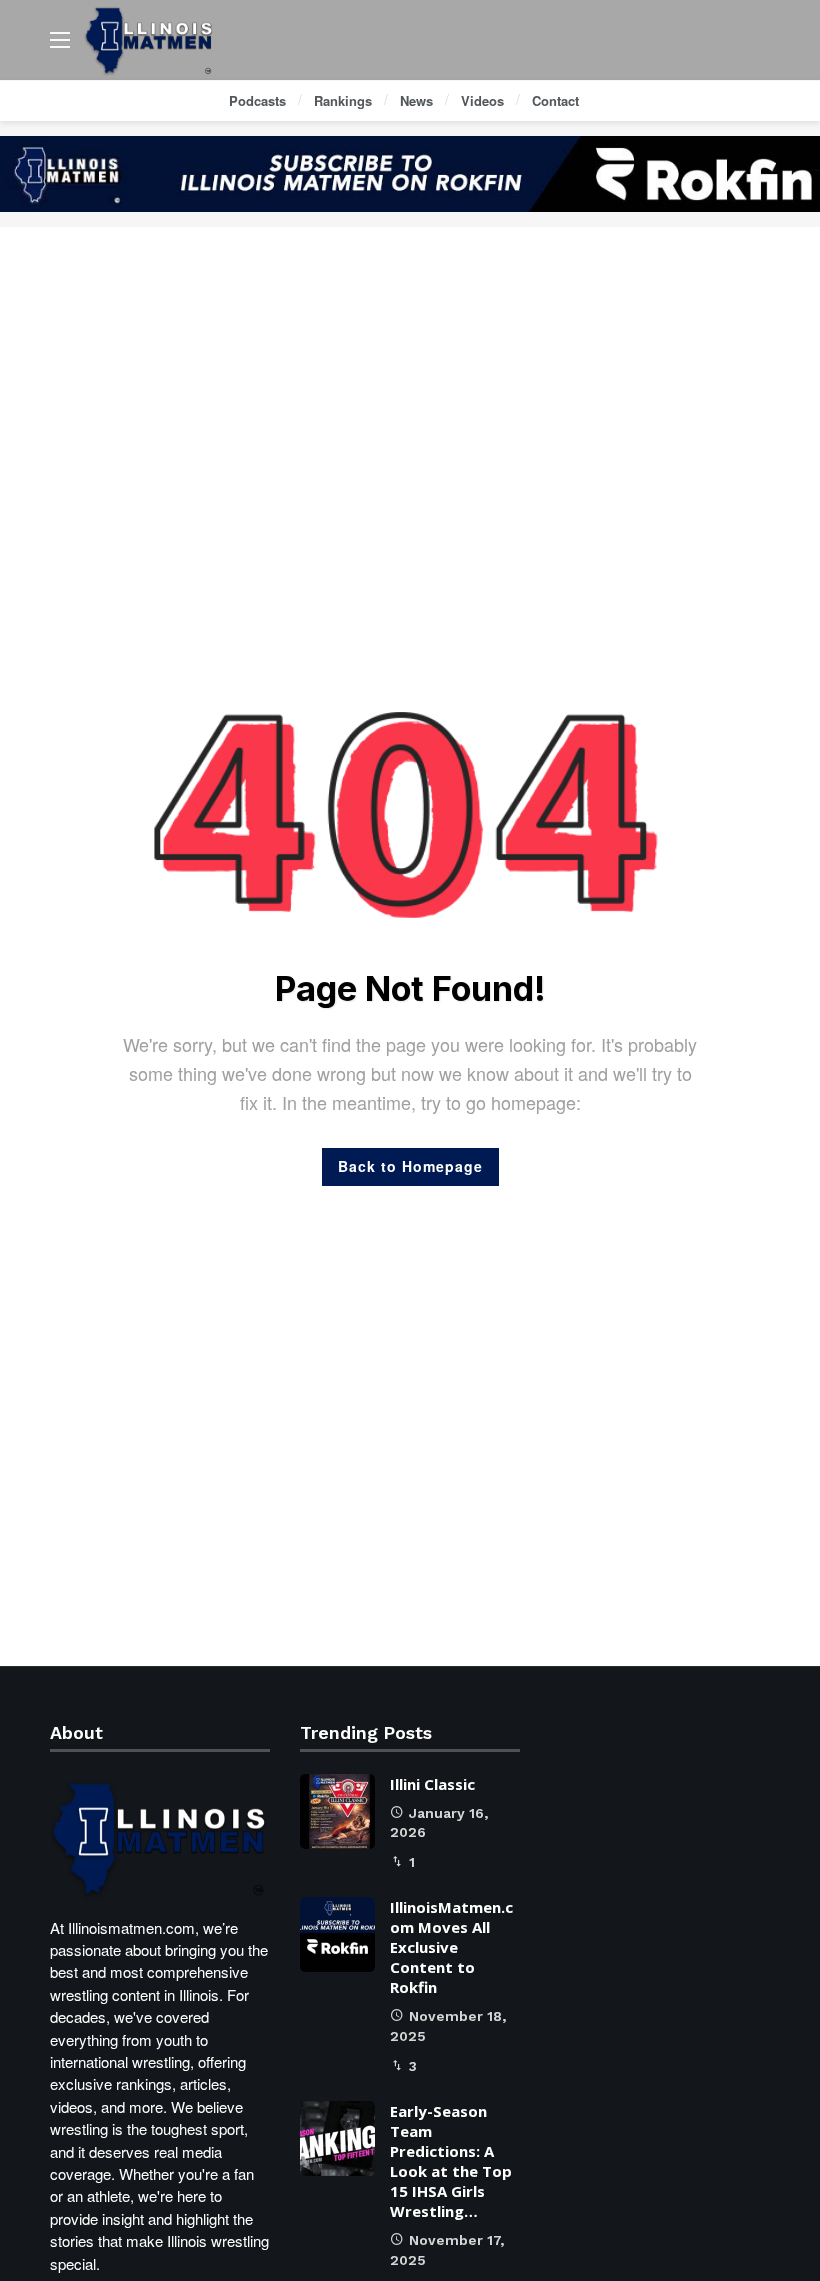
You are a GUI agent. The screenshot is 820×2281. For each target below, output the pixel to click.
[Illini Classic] (337, 1811)
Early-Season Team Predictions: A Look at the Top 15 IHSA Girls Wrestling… (451, 2161)
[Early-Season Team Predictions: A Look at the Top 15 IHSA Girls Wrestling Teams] (337, 2138)
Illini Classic (432, 1784)
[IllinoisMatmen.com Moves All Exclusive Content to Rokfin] (337, 1934)
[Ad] (410, 174)
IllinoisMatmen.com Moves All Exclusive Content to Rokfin (451, 1947)
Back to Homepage (410, 1166)
